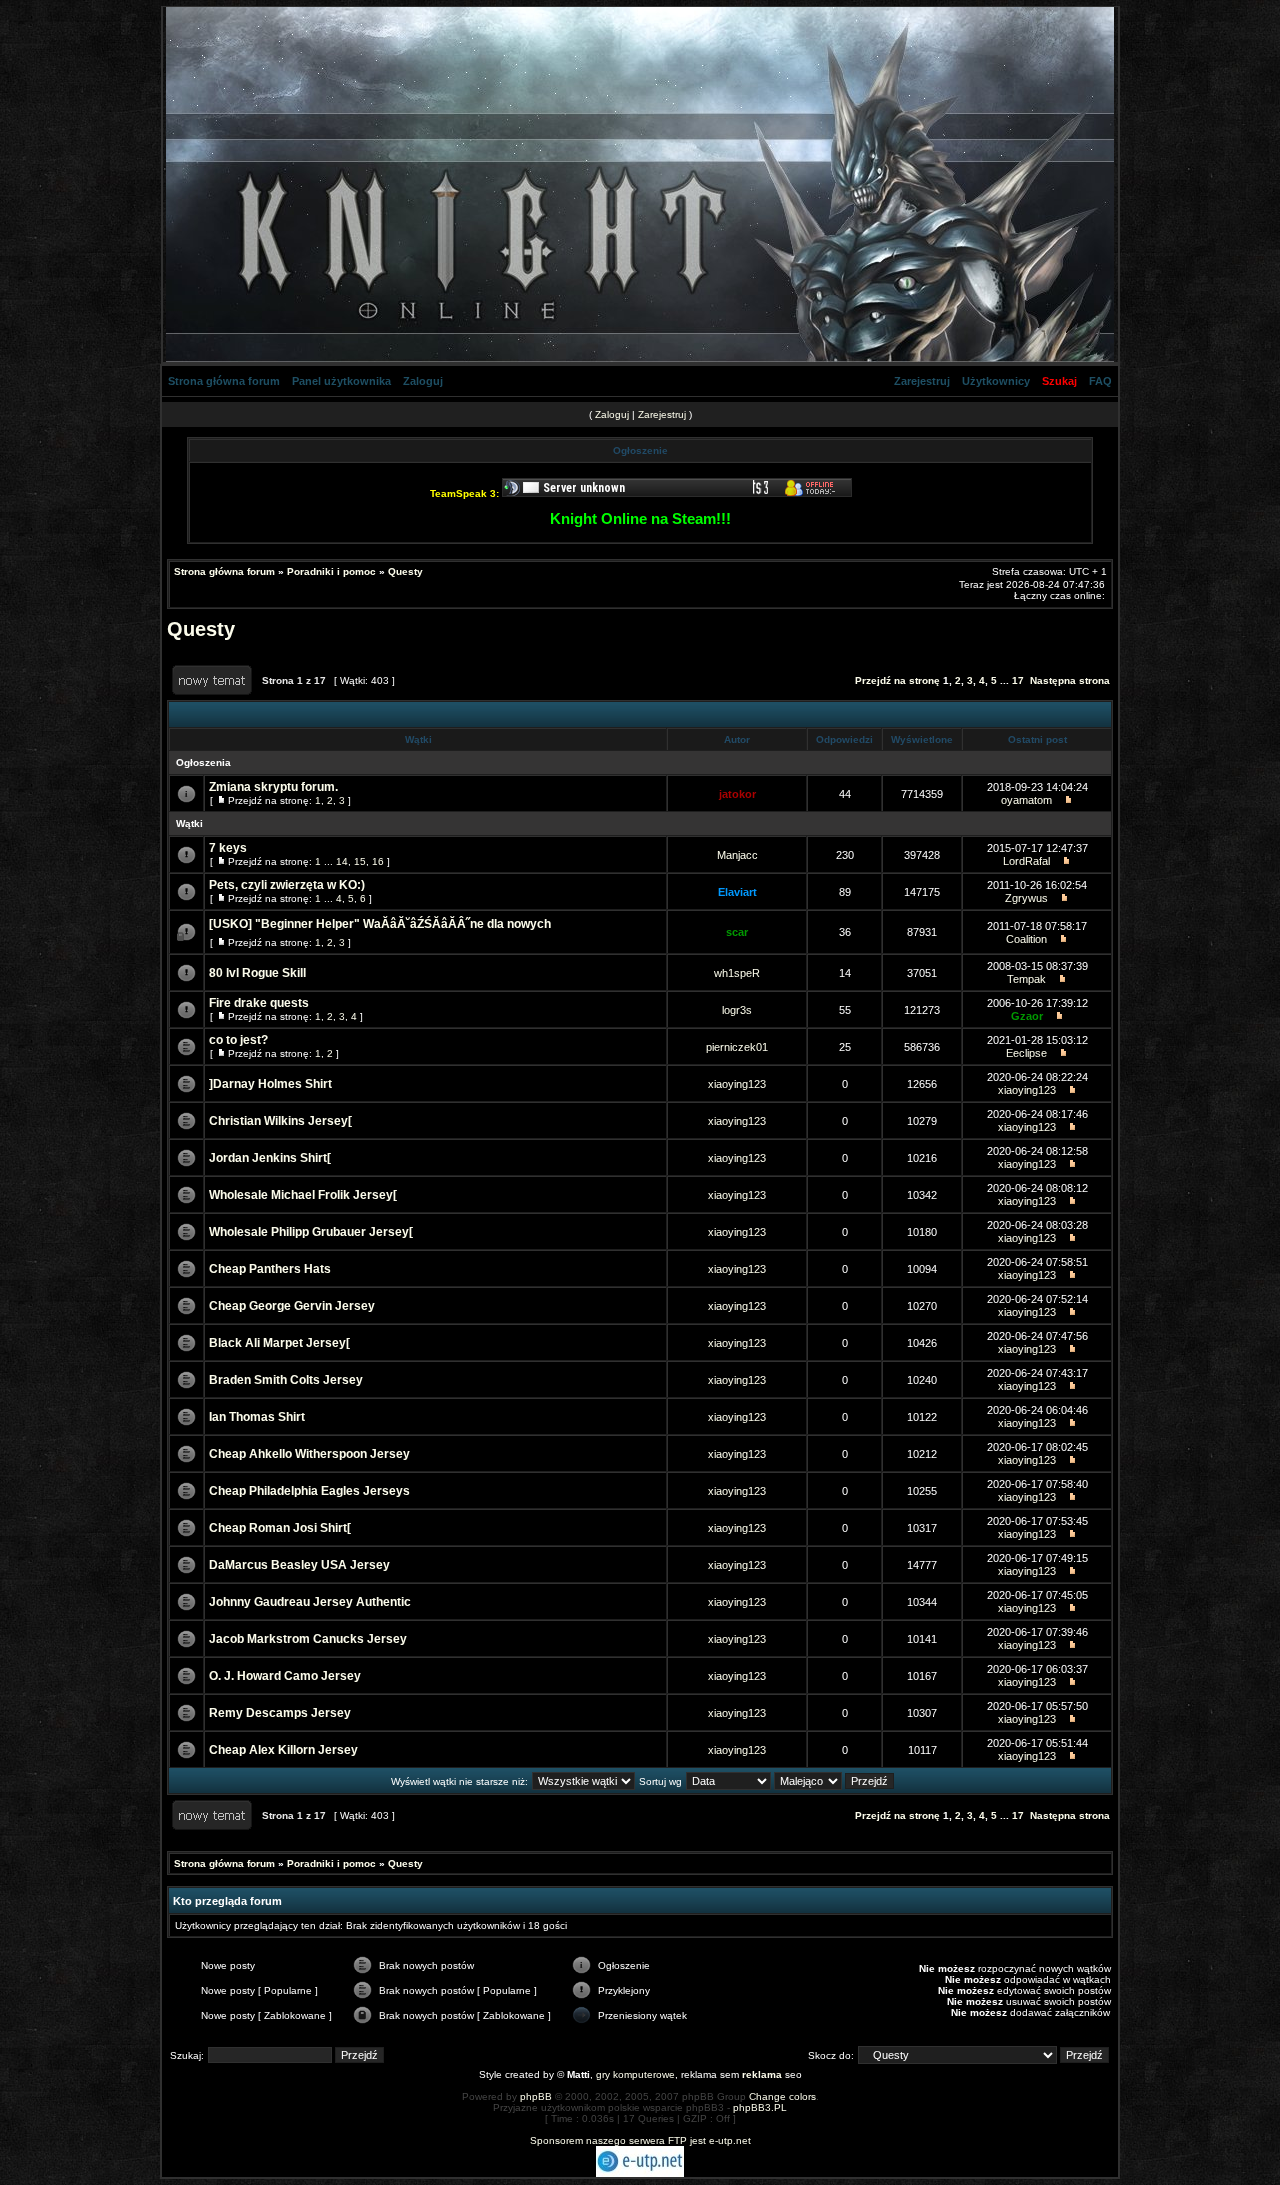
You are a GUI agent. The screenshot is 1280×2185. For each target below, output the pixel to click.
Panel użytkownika (341, 381)
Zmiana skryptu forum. (273, 787)
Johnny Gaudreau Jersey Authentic (310, 1602)
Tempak (1026, 979)
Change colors (782, 2096)
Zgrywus (1026, 898)
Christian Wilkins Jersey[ (280, 1121)
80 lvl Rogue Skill (257, 973)
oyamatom (1026, 800)
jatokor (737, 794)
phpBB (536, 2096)
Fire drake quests (259, 1003)
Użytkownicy (996, 381)
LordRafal (1026, 861)
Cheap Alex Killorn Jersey (283, 1750)
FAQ (1100, 381)
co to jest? (238, 1040)
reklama (762, 2074)
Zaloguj (423, 381)
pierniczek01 (737, 1047)
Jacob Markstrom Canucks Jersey (308, 1639)
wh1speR (737, 973)
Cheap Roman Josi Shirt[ (280, 1528)
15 (360, 861)
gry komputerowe (635, 2074)
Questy (405, 571)
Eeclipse (1026, 1053)
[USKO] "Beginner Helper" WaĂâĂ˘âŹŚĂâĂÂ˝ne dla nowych (380, 924)
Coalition (1026, 939)
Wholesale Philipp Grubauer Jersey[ (311, 1232)
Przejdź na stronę (897, 680)
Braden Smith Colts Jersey (286, 1380)
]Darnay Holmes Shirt (270, 1084)
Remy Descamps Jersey (280, 1713)
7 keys (228, 848)
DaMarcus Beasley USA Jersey (299, 1565)
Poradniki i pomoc (331, 571)
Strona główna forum (224, 381)
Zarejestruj (922, 381)
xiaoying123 (737, 1084)
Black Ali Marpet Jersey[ (279, 1343)
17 (1018, 680)
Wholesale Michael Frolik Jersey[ (303, 1195)
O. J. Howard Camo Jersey (285, 1676)
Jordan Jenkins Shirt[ (270, 1158)
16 (378, 861)
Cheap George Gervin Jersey (292, 1306)
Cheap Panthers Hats (270, 1269)
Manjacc (737, 855)
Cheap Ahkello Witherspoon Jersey (309, 1454)
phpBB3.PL (760, 2107)
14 (342, 861)
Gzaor (1027, 1016)
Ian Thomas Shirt (257, 1417)
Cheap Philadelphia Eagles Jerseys (309, 1491)
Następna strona (1070, 680)
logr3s (737, 1010)
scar (737, 932)
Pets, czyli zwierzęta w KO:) (287, 885)
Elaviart (737, 892)
